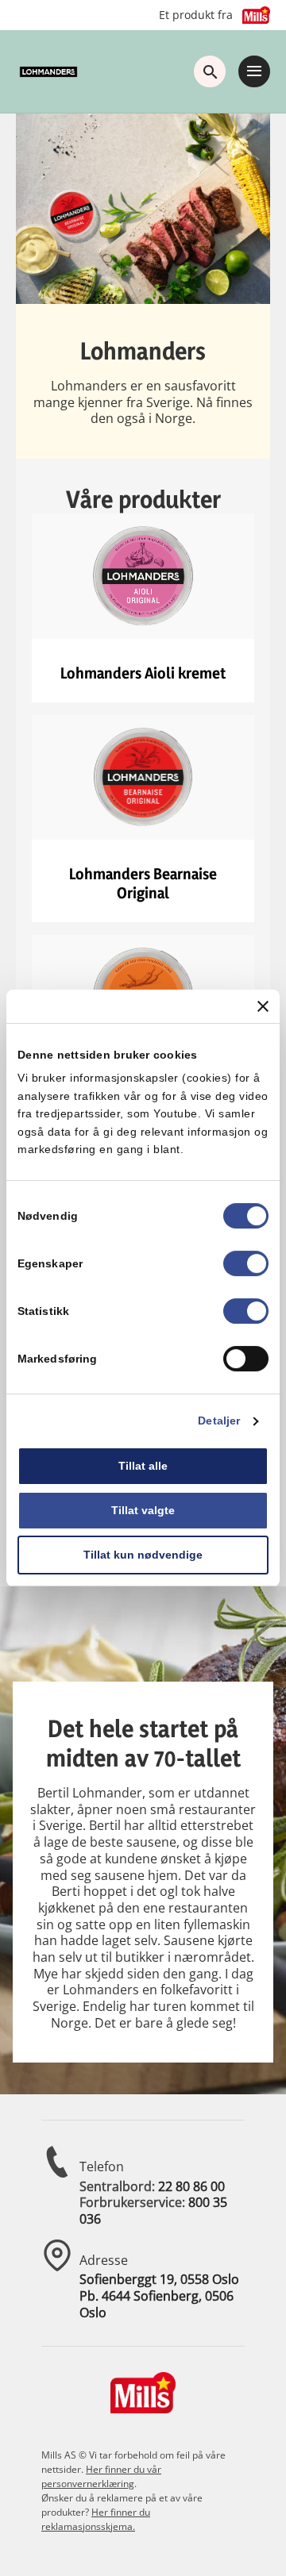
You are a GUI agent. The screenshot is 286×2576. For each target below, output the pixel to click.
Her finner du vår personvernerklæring (101, 2476)
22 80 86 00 (191, 2186)
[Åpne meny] (254, 71)
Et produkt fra (196, 15)
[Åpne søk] (210, 71)
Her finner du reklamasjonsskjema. (96, 2519)
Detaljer (219, 1421)
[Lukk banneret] (263, 1006)
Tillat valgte (143, 1510)
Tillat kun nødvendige (143, 1555)
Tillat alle (143, 1467)
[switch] (246, 1264)
